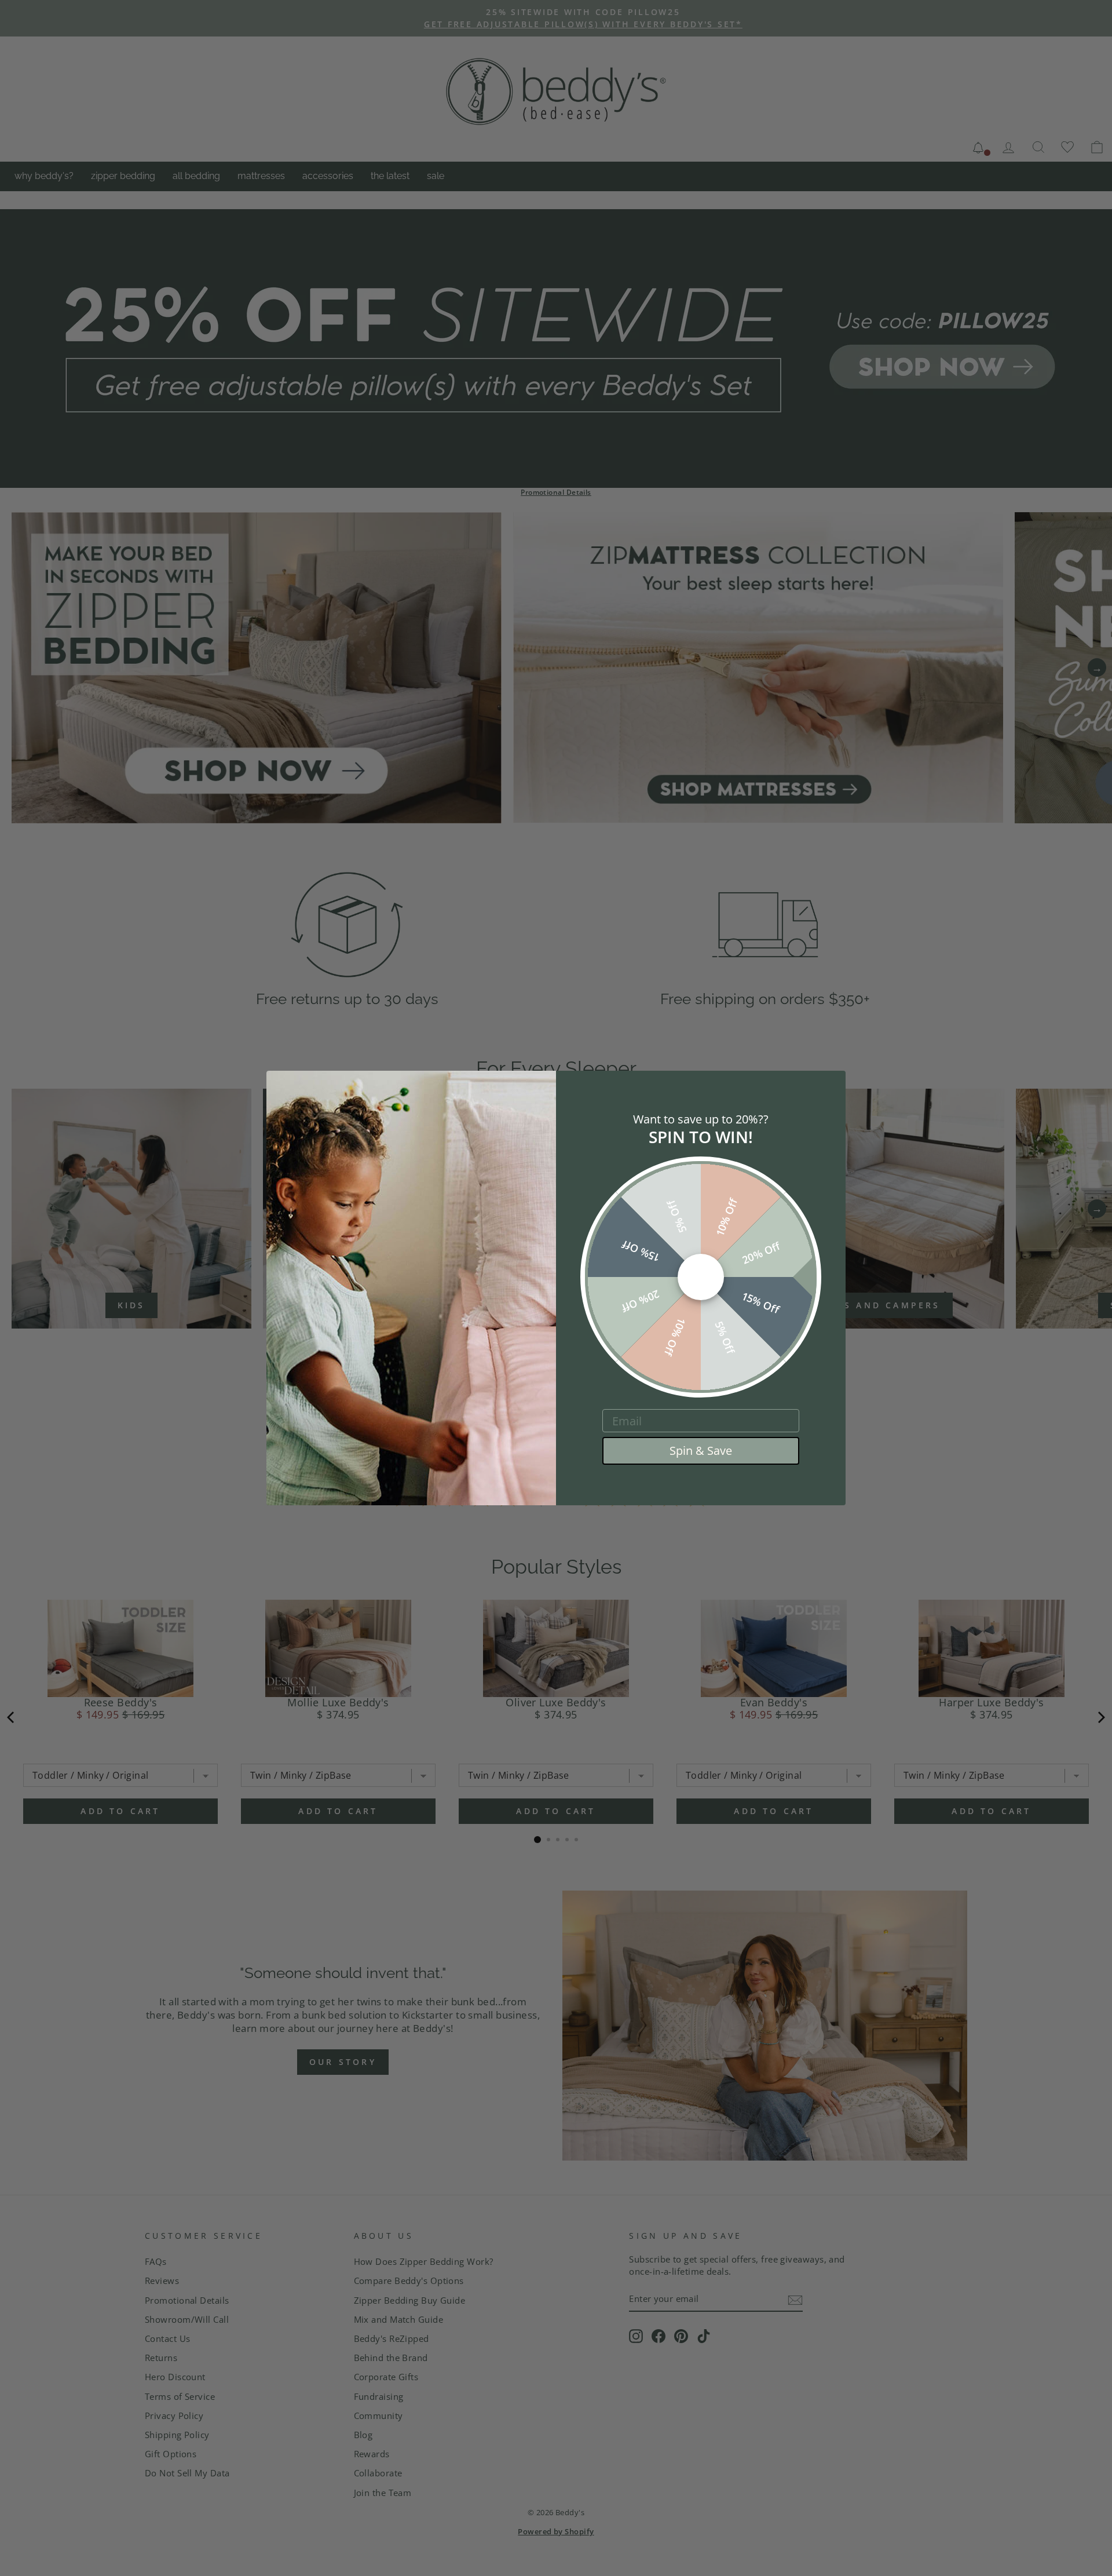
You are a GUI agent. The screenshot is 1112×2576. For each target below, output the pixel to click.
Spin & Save (701, 1451)
